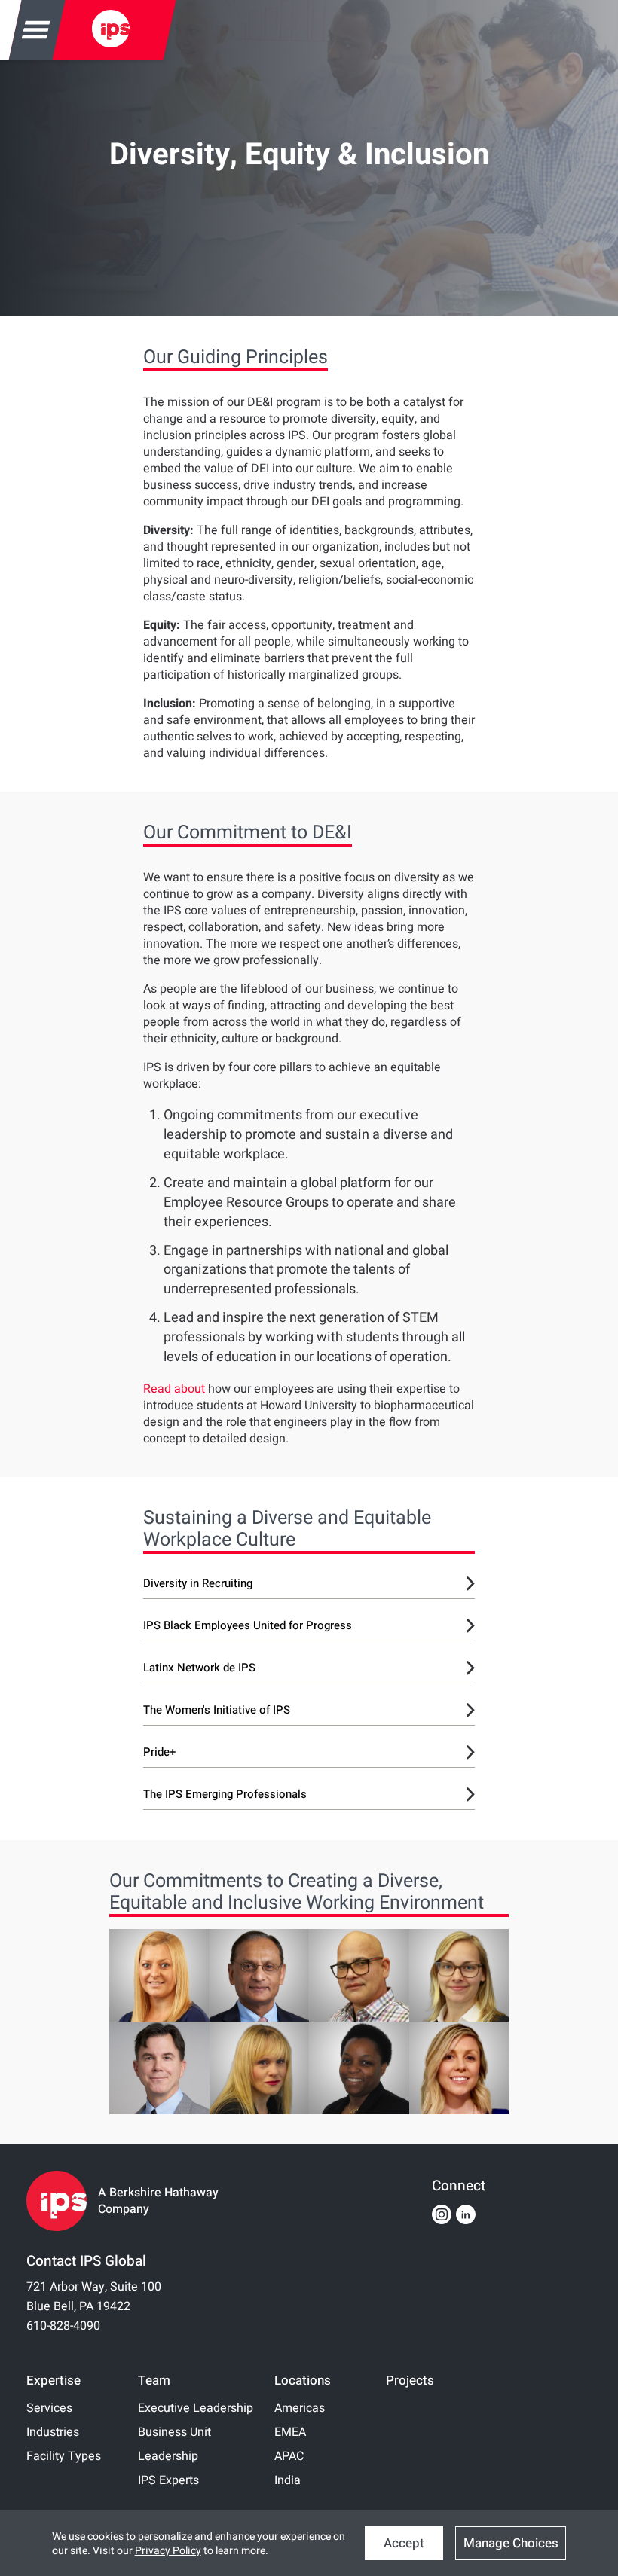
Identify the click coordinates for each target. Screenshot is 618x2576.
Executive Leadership (196, 2408)
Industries (53, 2432)
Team (154, 2381)
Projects (410, 2381)
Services (49, 2408)
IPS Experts (168, 2480)
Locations (303, 2381)
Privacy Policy (168, 2551)
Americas (300, 2408)
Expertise (54, 2381)
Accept (404, 2543)
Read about (174, 1389)
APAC (289, 2456)
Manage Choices (511, 2543)
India (288, 2480)
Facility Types (64, 2456)
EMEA (290, 2432)
